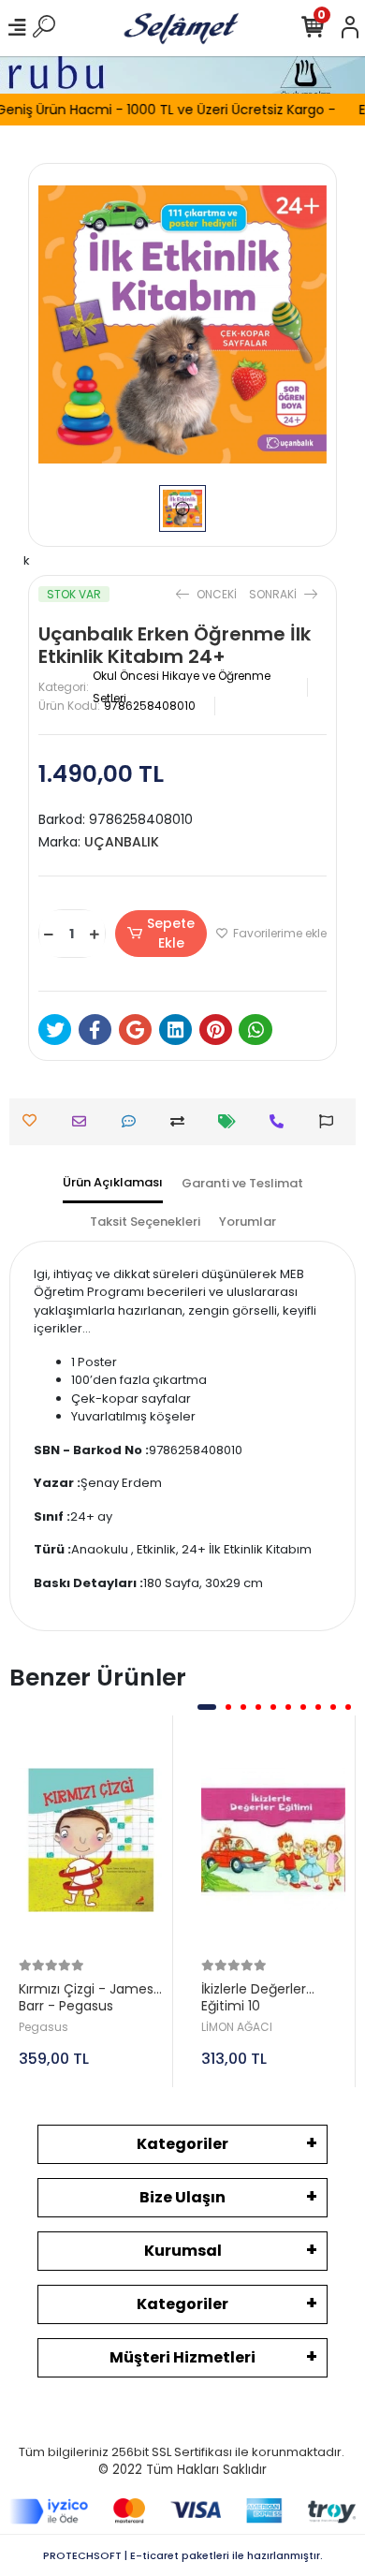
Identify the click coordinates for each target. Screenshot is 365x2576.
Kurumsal (183, 2251)
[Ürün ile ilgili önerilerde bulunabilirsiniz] (331, 1121)
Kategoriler (182, 2144)
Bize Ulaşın (182, 2197)
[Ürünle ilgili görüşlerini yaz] (133, 1121)
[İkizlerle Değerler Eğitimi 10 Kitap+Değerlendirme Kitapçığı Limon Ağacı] (273, 1840)
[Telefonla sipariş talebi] (281, 1121)
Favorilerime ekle (278, 933)
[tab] (113, 1184)
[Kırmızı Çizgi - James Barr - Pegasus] (91, 1840)
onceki (217, 594)
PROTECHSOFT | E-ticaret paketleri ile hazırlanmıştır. (183, 2555)
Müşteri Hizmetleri (182, 2357)
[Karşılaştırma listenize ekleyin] (182, 1121)
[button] (207, 1707)
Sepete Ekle (171, 933)
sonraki (274, 594)
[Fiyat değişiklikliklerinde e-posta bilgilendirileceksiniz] (232, 1121)
